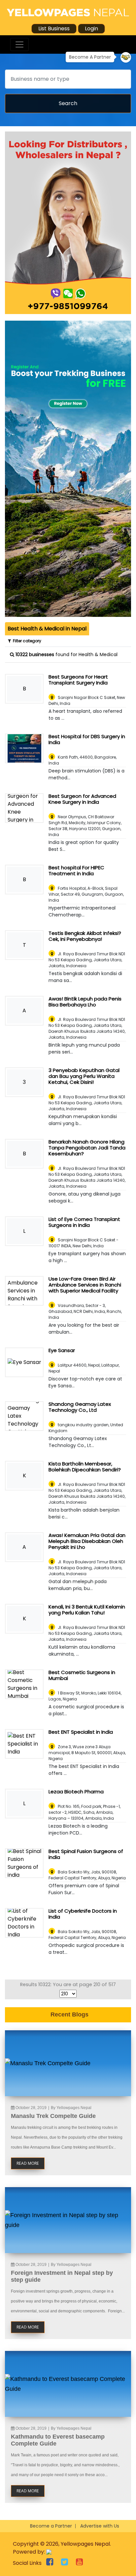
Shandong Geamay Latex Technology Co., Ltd (80, 1407)
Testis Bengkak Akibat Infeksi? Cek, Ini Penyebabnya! (85, 936)
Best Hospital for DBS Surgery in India (87, 739)
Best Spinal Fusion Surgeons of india (86, 1854)
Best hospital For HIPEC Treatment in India (76, 870)
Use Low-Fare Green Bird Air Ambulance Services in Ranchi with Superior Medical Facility (85, 1285)
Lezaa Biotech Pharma (76, 1792)
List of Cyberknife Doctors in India (83, 1914)
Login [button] (91, 29)
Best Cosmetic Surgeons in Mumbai (82, 1675)
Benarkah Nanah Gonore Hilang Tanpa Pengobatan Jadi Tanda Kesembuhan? (87, 1148)
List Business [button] (54, 29)
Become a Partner (51, 2526)
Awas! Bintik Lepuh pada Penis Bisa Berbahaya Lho (85, 1002)
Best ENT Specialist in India (81, 1732)
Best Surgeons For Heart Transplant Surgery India (78, 680)
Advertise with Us (100, 2526)
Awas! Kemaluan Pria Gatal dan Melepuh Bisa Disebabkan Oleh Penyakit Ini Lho (87, 1541)
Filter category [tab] (26, 641)
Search (68, 103)
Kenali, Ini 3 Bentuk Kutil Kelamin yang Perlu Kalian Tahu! (87, 1610)
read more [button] (28, 2163)
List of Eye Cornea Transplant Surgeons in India (84, 1222)
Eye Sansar (62, 1350)
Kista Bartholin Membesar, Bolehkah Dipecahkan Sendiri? (85, 1467)
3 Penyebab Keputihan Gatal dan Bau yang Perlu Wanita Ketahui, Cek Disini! (84, 1076)
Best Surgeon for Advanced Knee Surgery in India (82, 799)
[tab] (47, 629)
